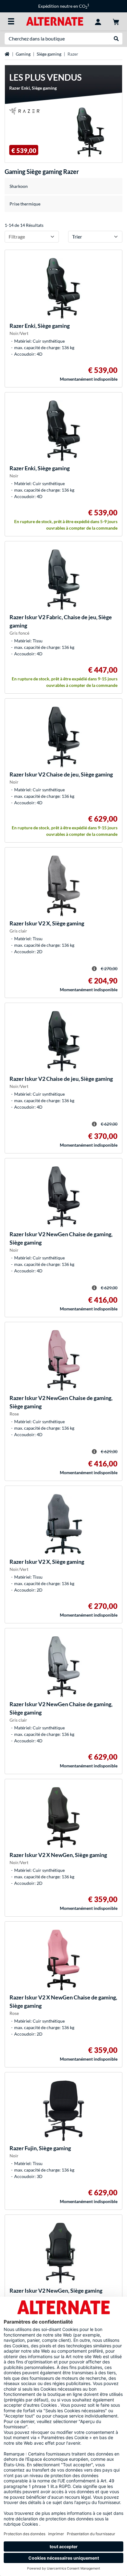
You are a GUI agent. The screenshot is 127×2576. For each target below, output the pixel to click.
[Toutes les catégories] (11, 21)
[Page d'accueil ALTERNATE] (55, 21)
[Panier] (116, 21)
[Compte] (98, 21)
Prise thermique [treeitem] (25, 204)
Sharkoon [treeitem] (19, 186)
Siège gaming (49, 54)
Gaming (23, 54)
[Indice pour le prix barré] (94, 969)
